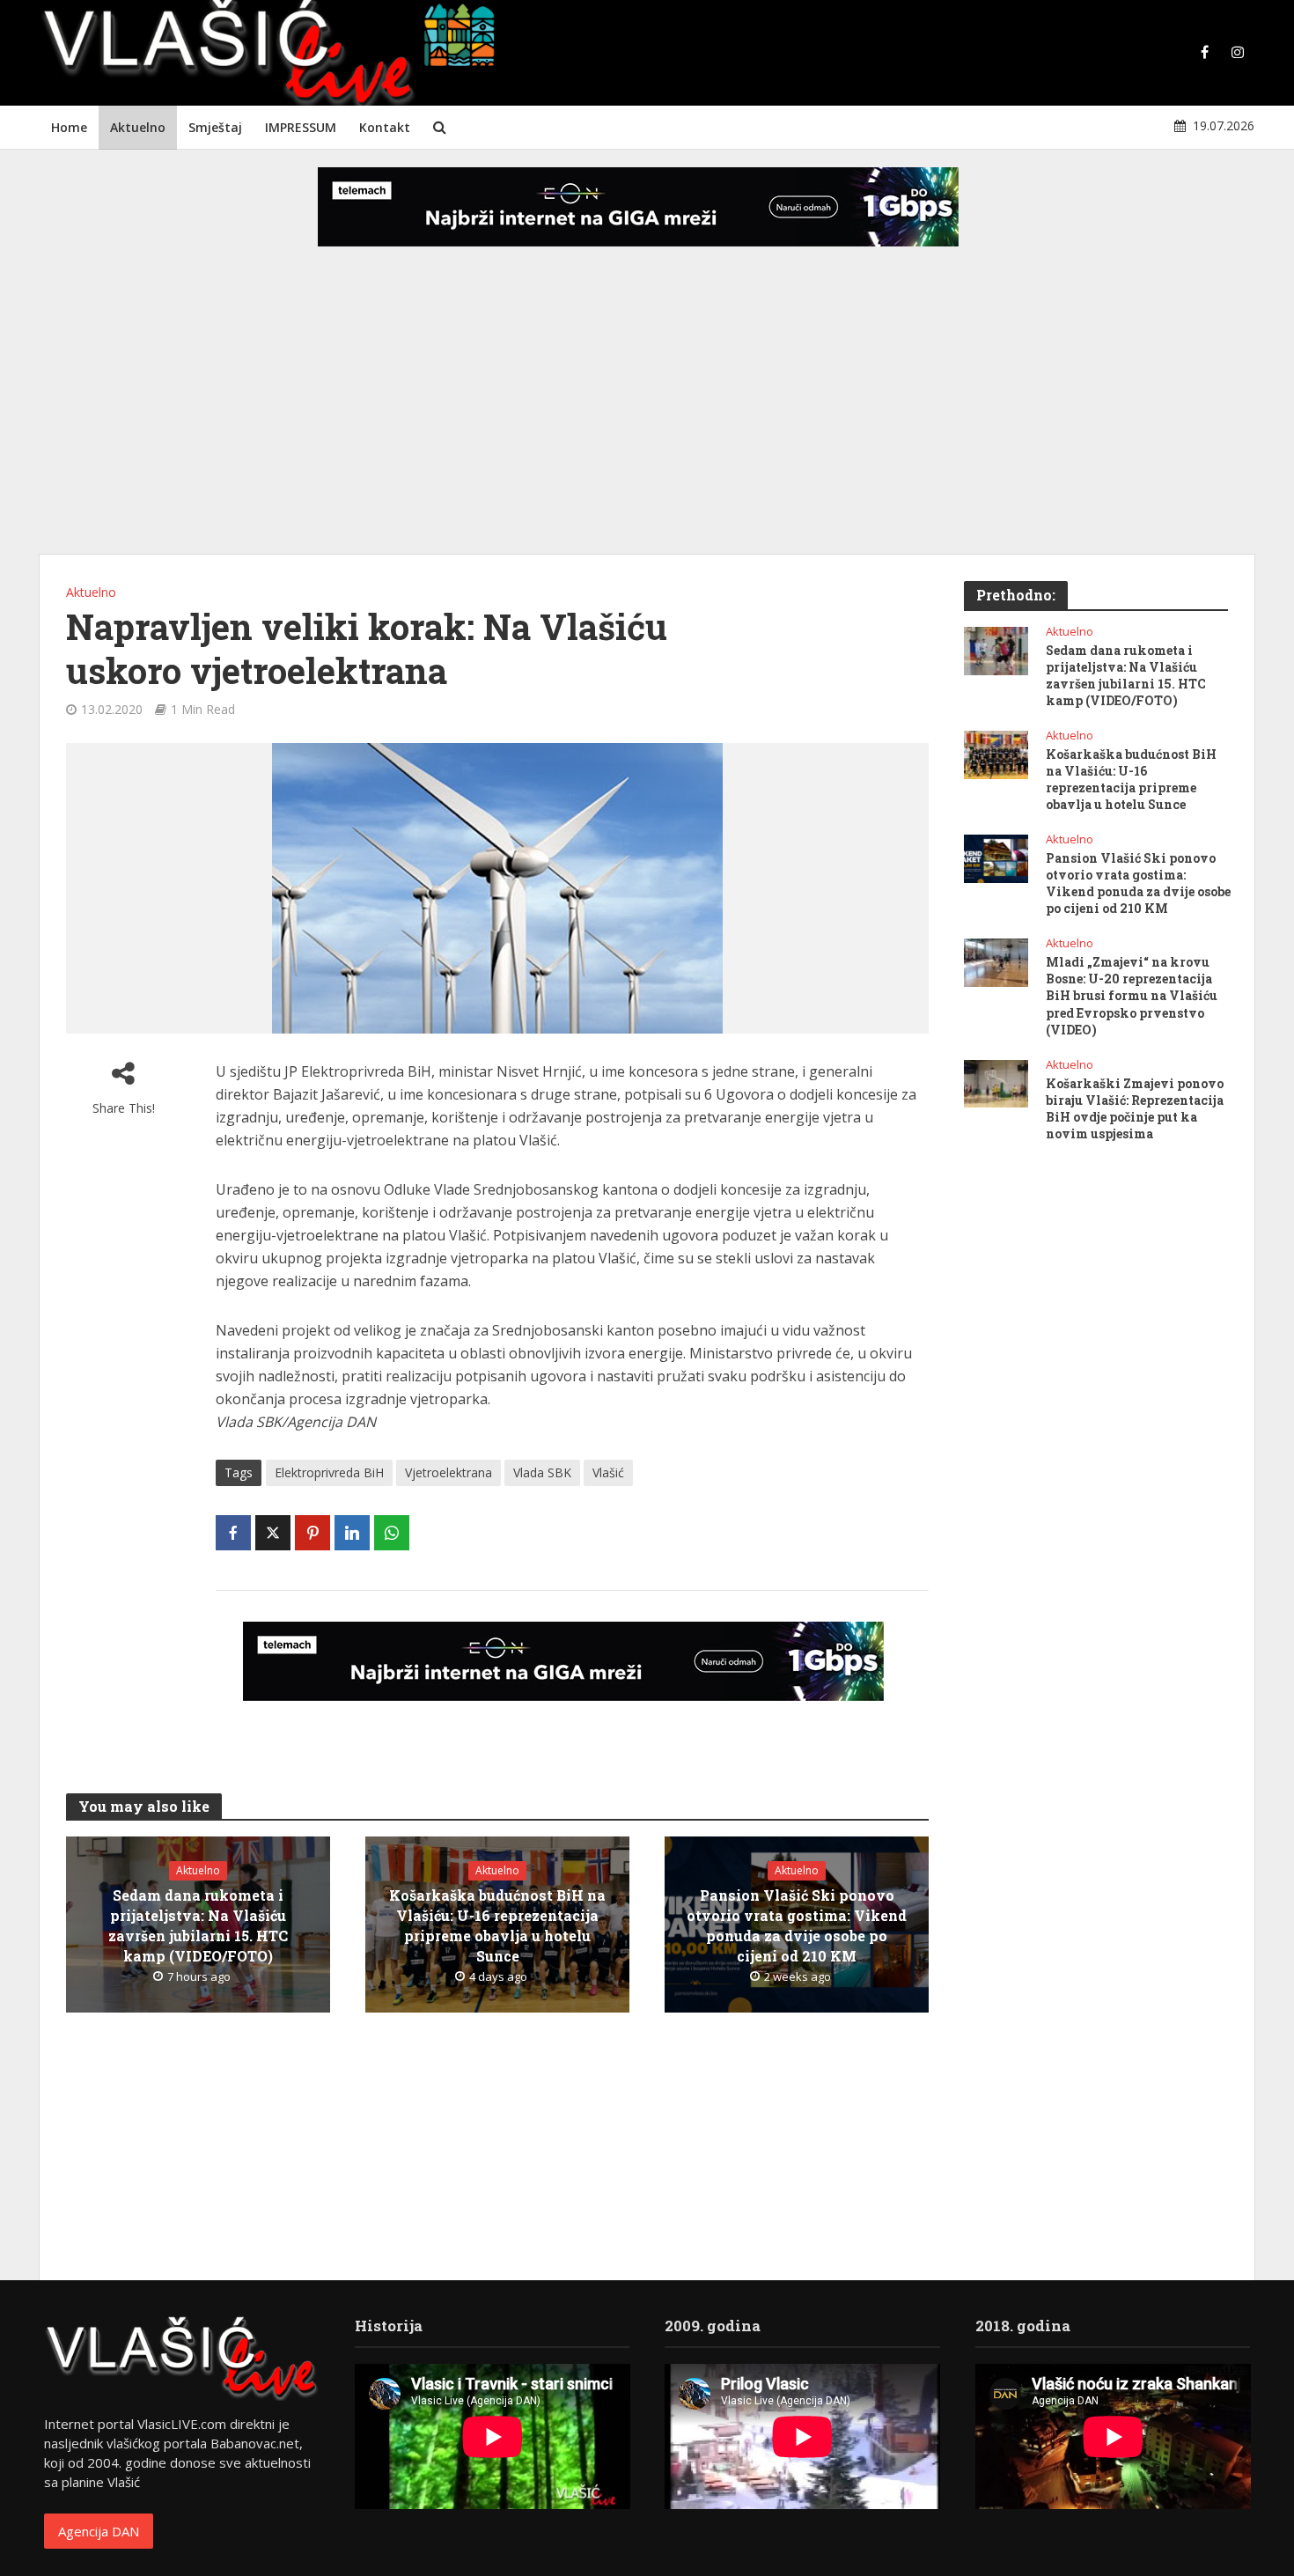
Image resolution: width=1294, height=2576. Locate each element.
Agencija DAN (99, 2531)
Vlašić (608, 1472)
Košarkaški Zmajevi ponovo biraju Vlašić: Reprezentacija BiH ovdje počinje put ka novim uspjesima (1135, 1108)
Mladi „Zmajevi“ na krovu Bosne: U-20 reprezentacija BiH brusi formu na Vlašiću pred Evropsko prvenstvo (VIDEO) (1132, 995)
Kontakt (385, 127)
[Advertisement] (647, 414)
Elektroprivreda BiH (329, 1472)
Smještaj (215, 127)
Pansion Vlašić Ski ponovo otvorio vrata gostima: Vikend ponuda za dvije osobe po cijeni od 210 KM (797, 1925)
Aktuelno (138, 127)
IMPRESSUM (301, 127)
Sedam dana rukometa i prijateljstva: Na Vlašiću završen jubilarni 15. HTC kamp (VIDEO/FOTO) (198, 1925)
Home (69, 127)
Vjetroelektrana (448, 1472)
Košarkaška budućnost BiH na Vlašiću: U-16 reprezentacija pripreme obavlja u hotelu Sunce (497, 1925)
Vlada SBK (542, 1472)
